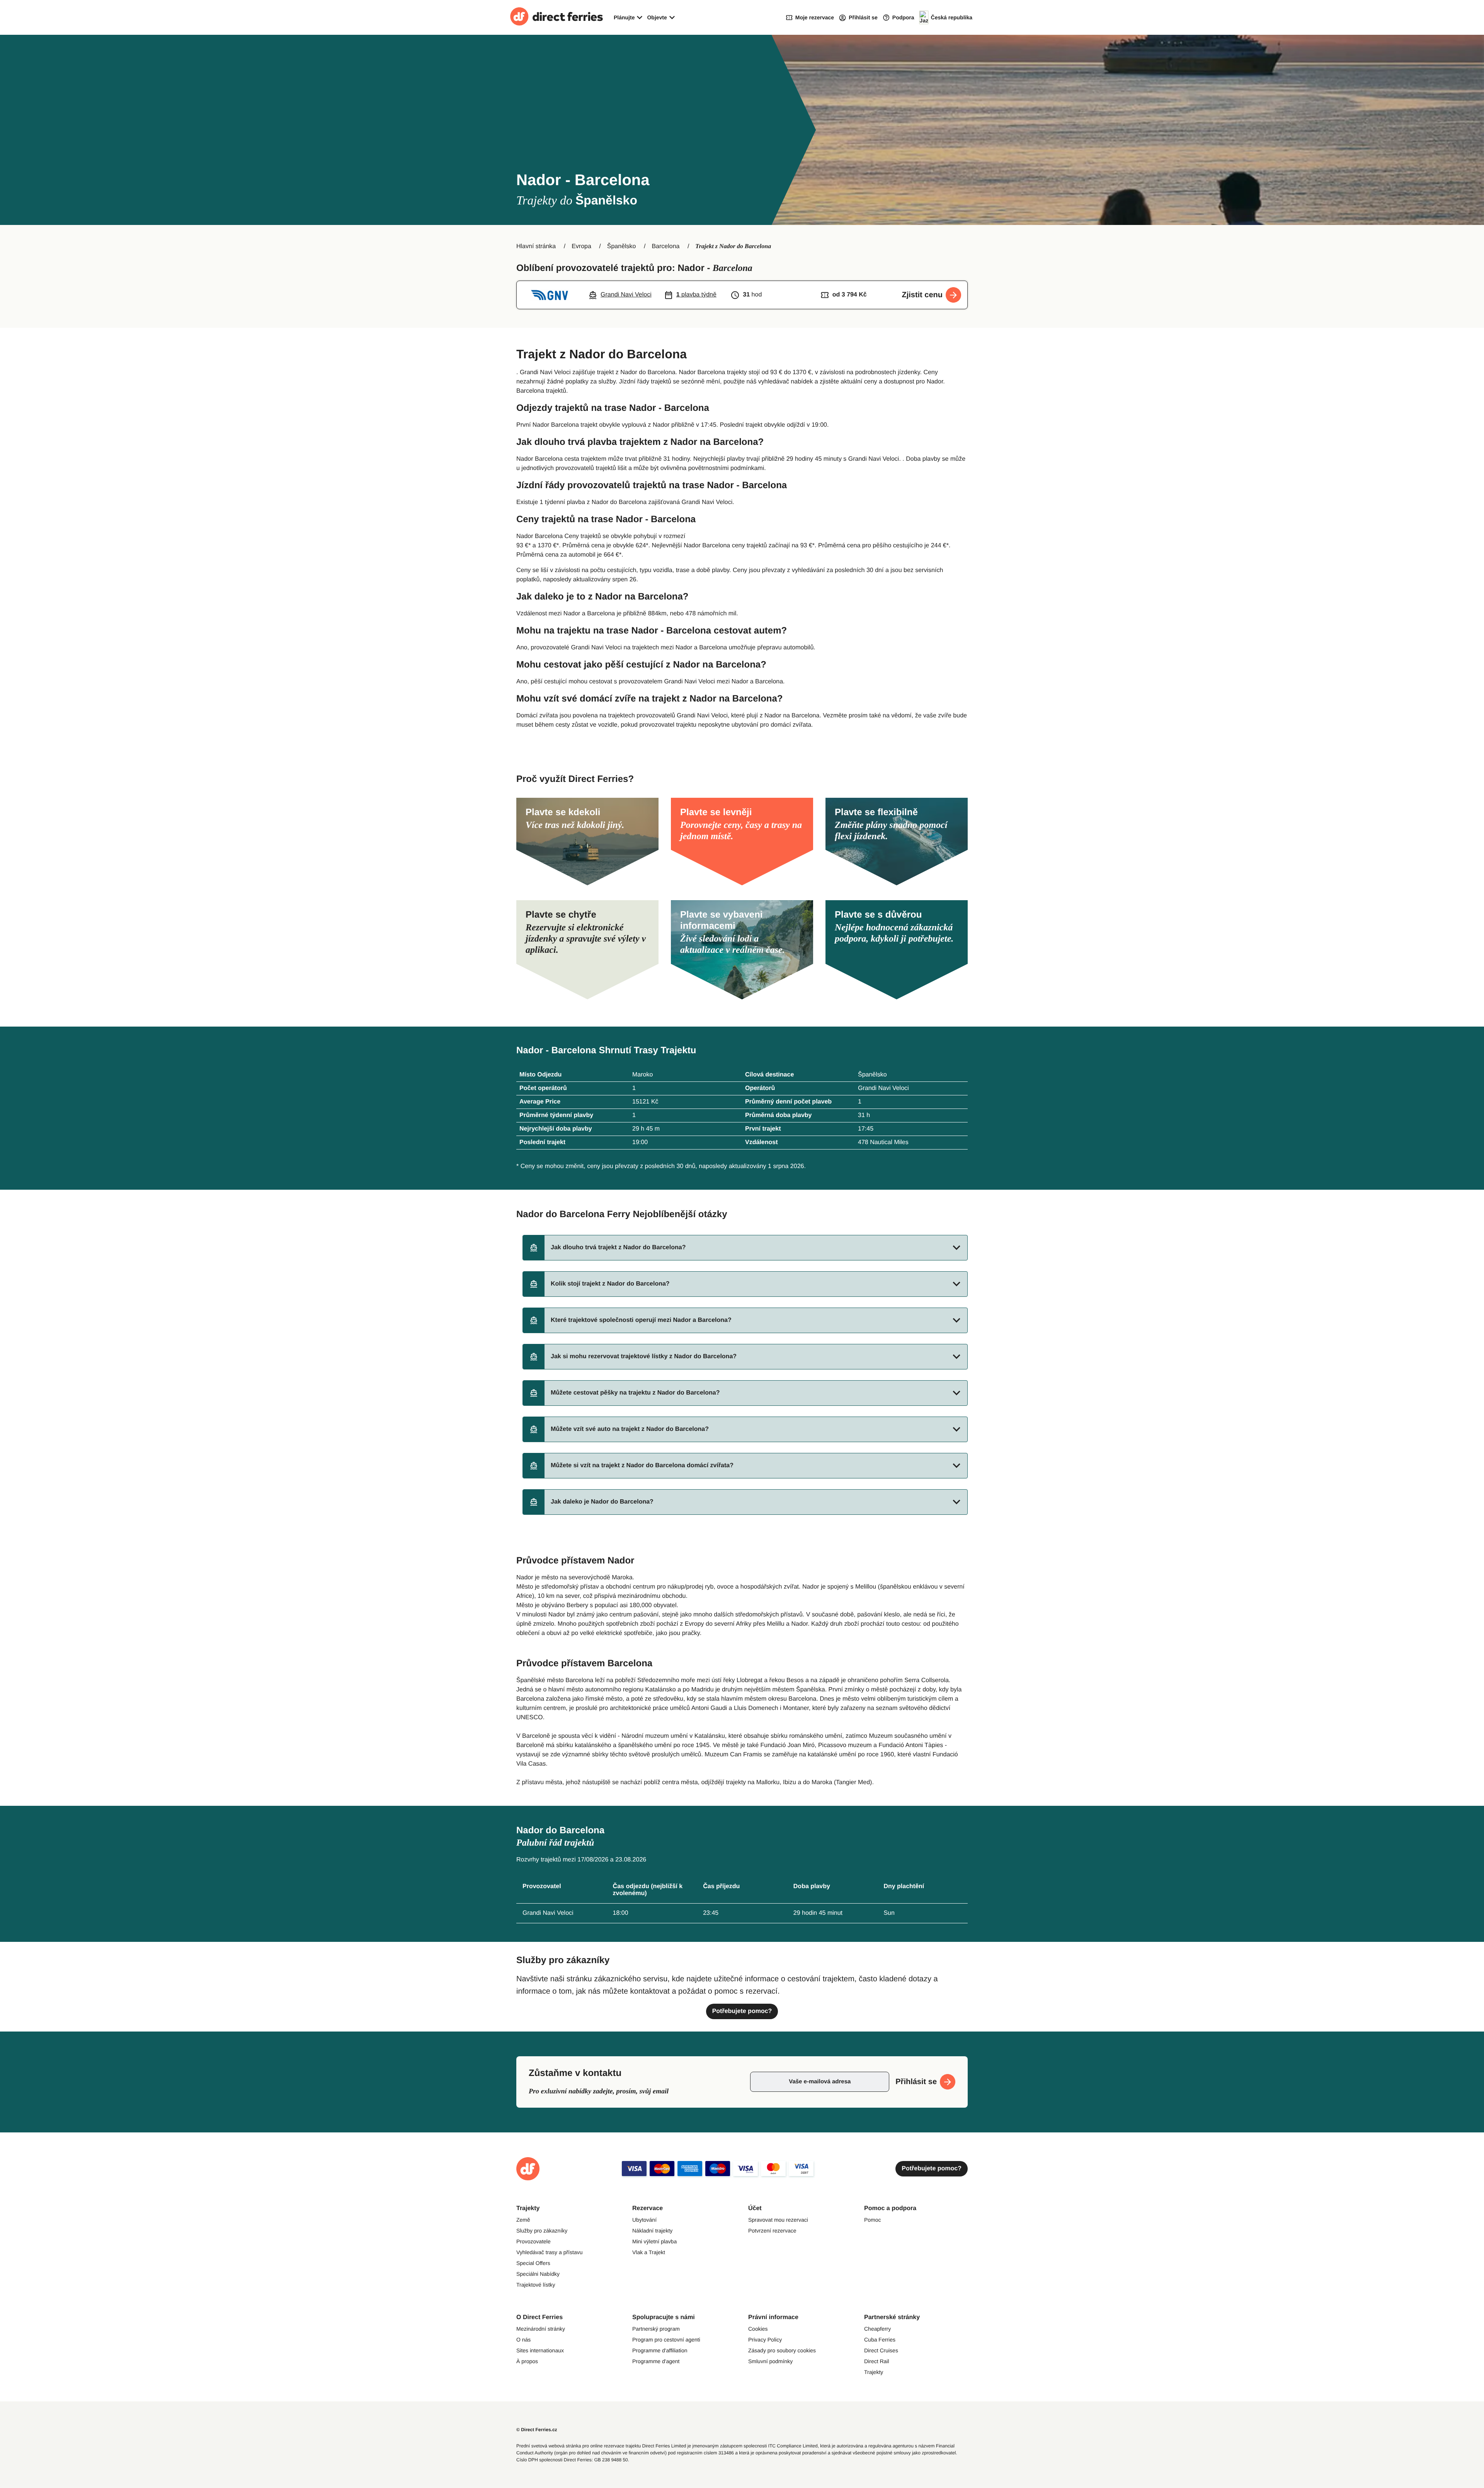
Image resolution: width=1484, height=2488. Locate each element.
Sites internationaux (540, 2350)
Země (523, 2220)
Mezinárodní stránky (541, 2329)
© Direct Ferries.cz (537, 2430)
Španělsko (622, 246)
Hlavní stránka (536, 246)
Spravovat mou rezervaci (778, 2220)
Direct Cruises (881, 2350)
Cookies (758, 2329)
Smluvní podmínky (770, 2361)
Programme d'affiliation (660, 2350)
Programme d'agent (656, 2361)
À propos (527, 2361)
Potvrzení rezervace (772, 2231)
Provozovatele (534, 2241)
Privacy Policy (765, 2340)
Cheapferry (877, 2329)
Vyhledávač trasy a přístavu (549, 2252)
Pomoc (873, 2220)
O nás (523, 2340)
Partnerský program (656, 2329)
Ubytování (644, 2220)
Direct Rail (877, 2361)
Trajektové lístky (536, 2285)
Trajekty (874, 2372)
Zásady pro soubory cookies (782, 2350)
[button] (745, 1248)
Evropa (581, 246)
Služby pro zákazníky (542, 2231)
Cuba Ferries (880, 2340)
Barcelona (665, 246)
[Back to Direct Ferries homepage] (556, 17)
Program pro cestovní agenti (666, 2340)
